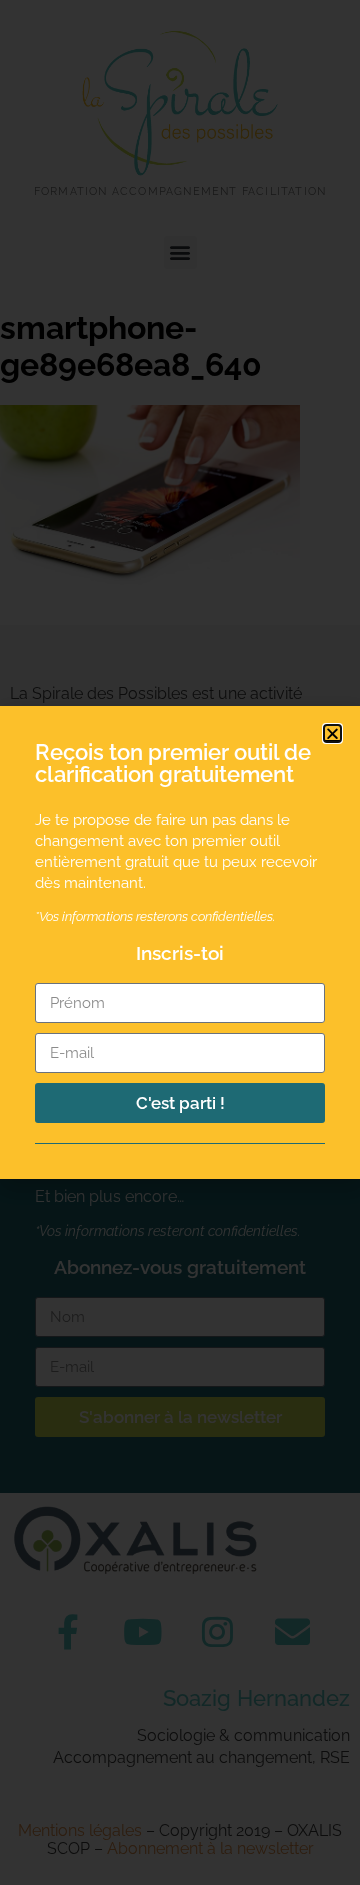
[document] (180, 942)
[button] (332, 733)
